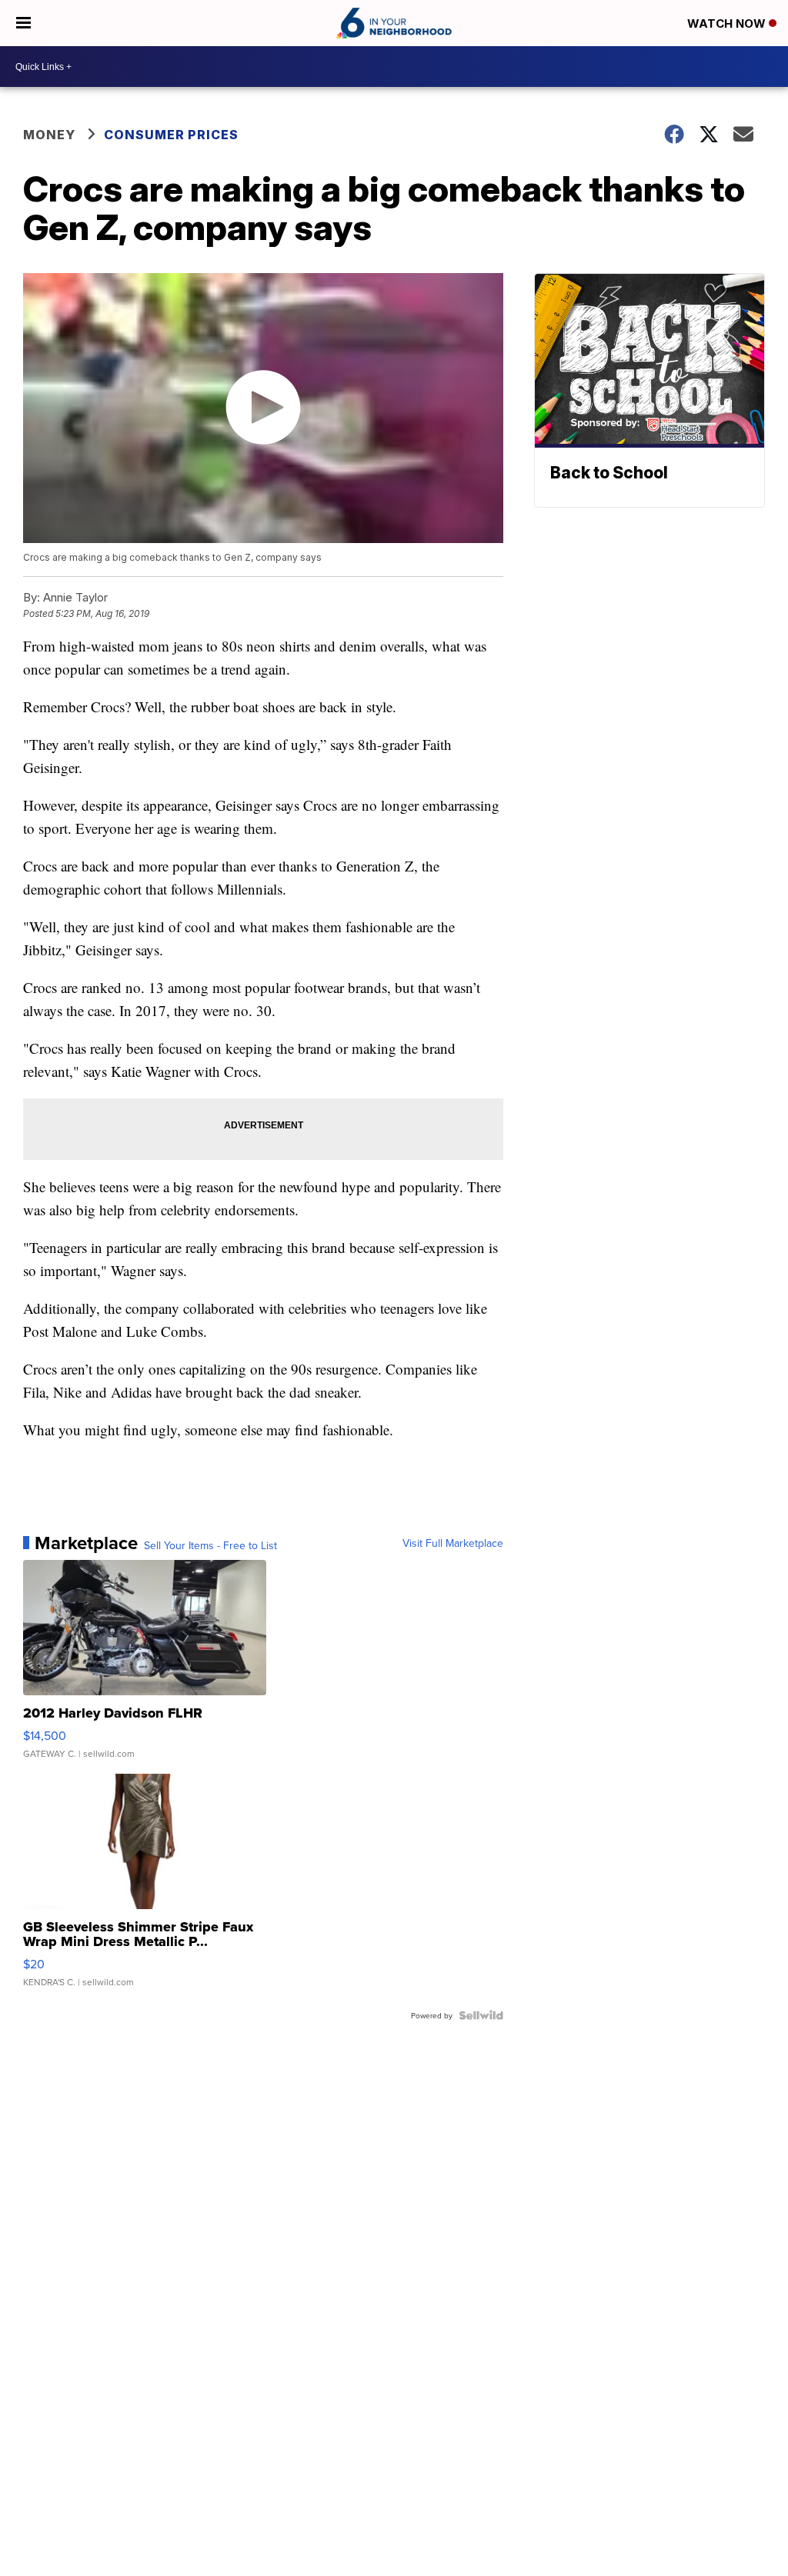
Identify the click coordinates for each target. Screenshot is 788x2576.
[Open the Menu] (23, 23)
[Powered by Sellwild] (481, 2015)
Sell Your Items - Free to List (210, 1545)
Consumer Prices (171, 135)
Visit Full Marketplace (453, 1543)
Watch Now (728, 23)
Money (49, 135)
